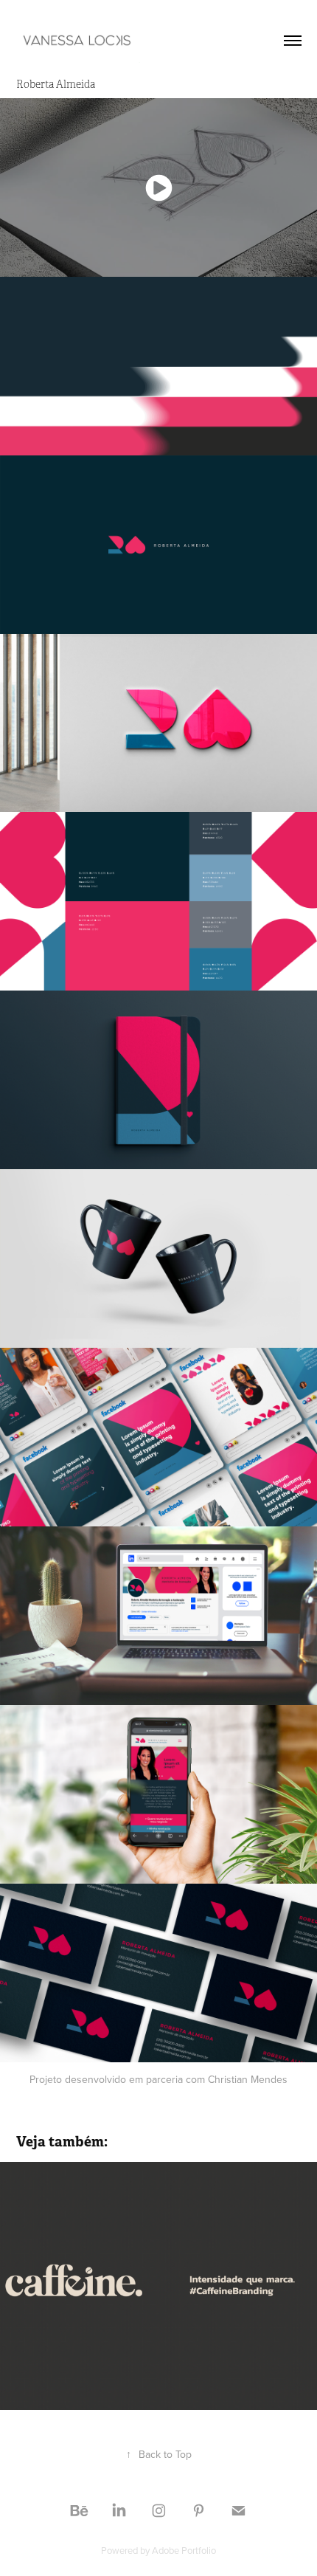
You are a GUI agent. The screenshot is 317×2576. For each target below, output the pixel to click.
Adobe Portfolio (184, 2550)
